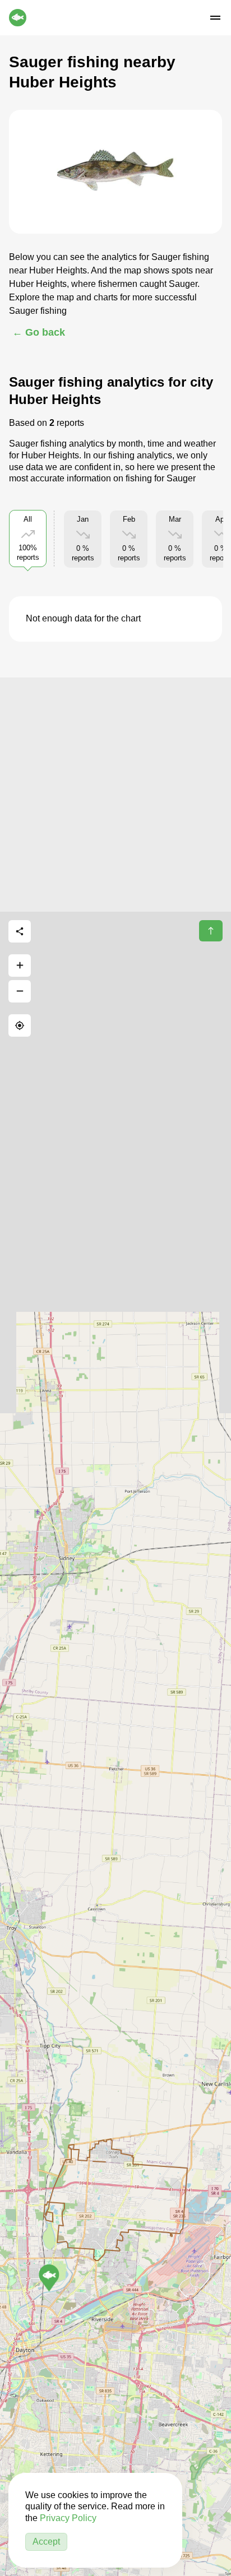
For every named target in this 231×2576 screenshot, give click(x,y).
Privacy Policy (68, 2518)
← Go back (39, 332)
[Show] (49, 2278)
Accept (46, 2542)
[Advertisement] (115, 793)
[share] (20, 931)
